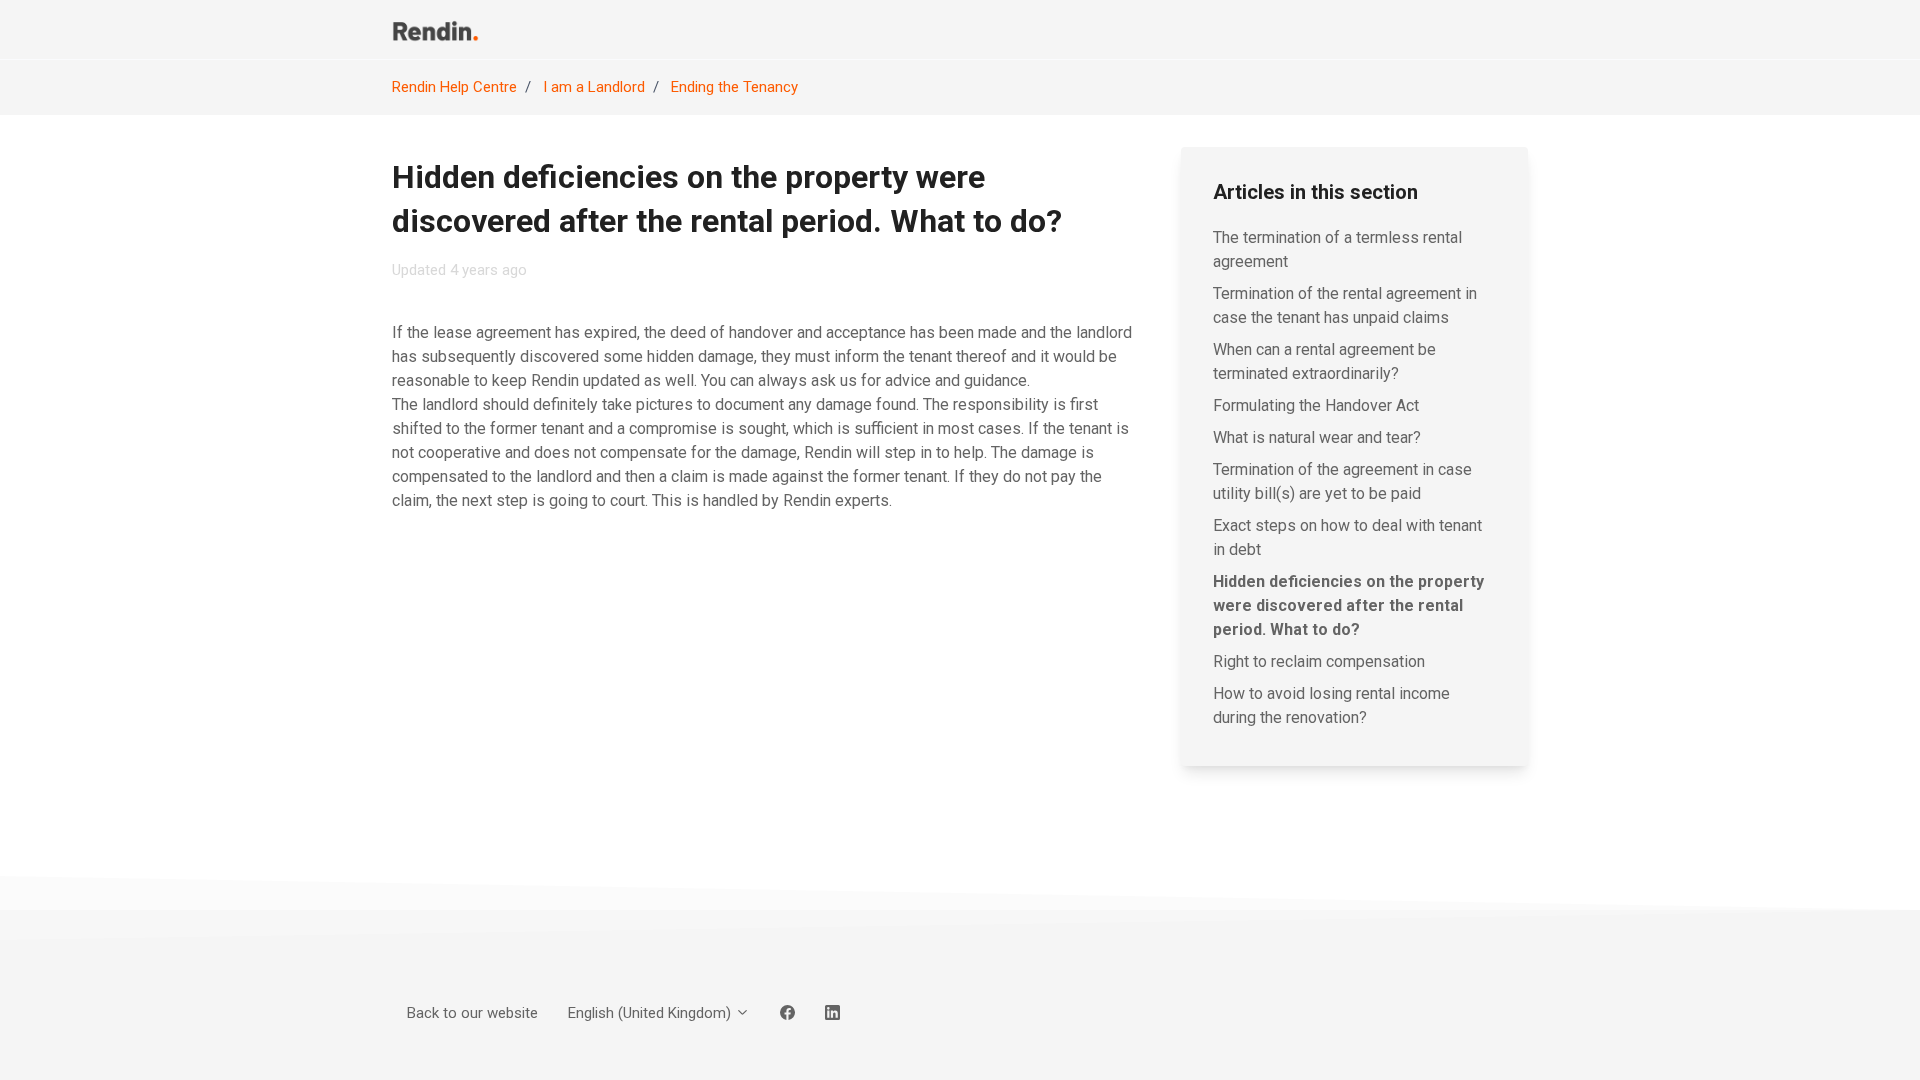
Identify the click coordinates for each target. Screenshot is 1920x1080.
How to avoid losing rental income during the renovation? (1331, 705)
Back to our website (1329, 29)
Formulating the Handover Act (1316, 405)
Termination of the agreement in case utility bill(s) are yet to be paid (1342, 481)
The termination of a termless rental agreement (1337, 249)
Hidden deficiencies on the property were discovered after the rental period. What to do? (1348, 605)
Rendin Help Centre (454, 87)
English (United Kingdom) (651, 1013)
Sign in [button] (1491, 29)
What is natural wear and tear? (1317, 437)
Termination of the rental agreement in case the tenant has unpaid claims (1345, 305)
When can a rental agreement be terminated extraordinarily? (1324, 361)
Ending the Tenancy (734, 87)
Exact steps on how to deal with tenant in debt (1347, 537)
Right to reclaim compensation (1319, 661)
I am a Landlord (594, 87)
